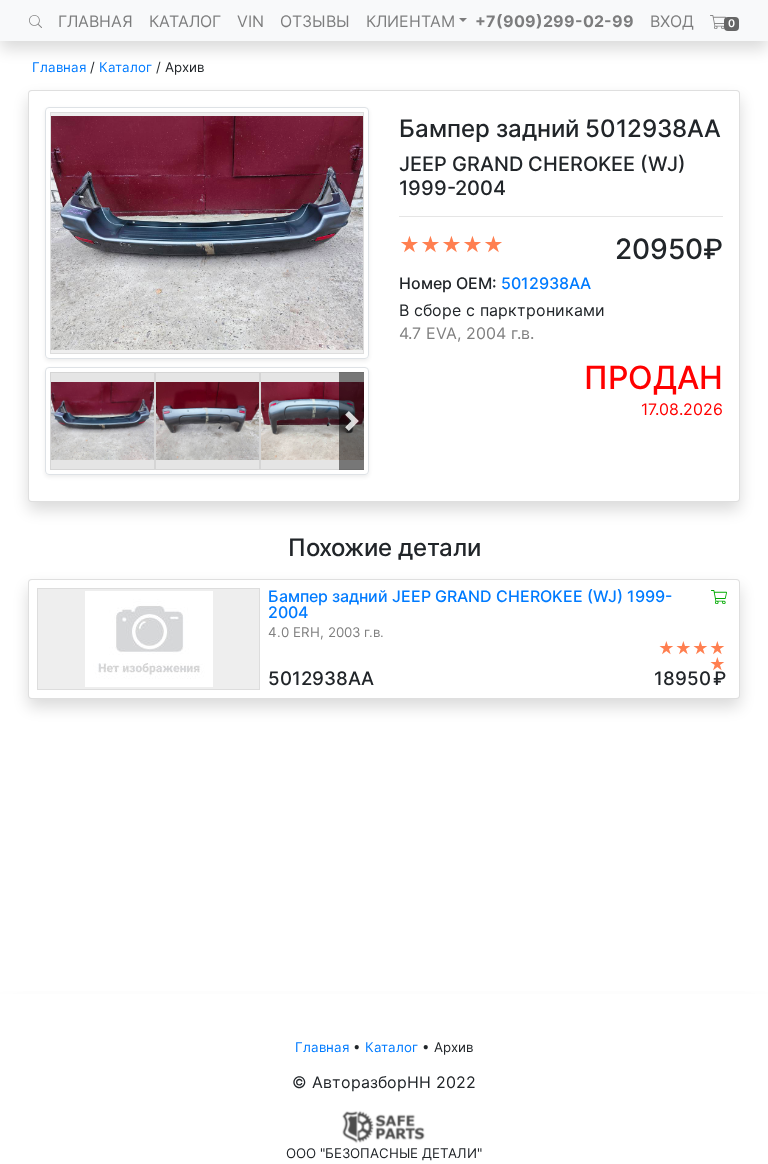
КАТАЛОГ (185, 21)
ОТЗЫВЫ (315, 21)
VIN (250, 21)
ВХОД (672, 21)
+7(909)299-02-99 (554, 21)
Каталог (125, 67)
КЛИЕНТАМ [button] (410, 21)
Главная (59, 67)
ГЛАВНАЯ (95, 21)
